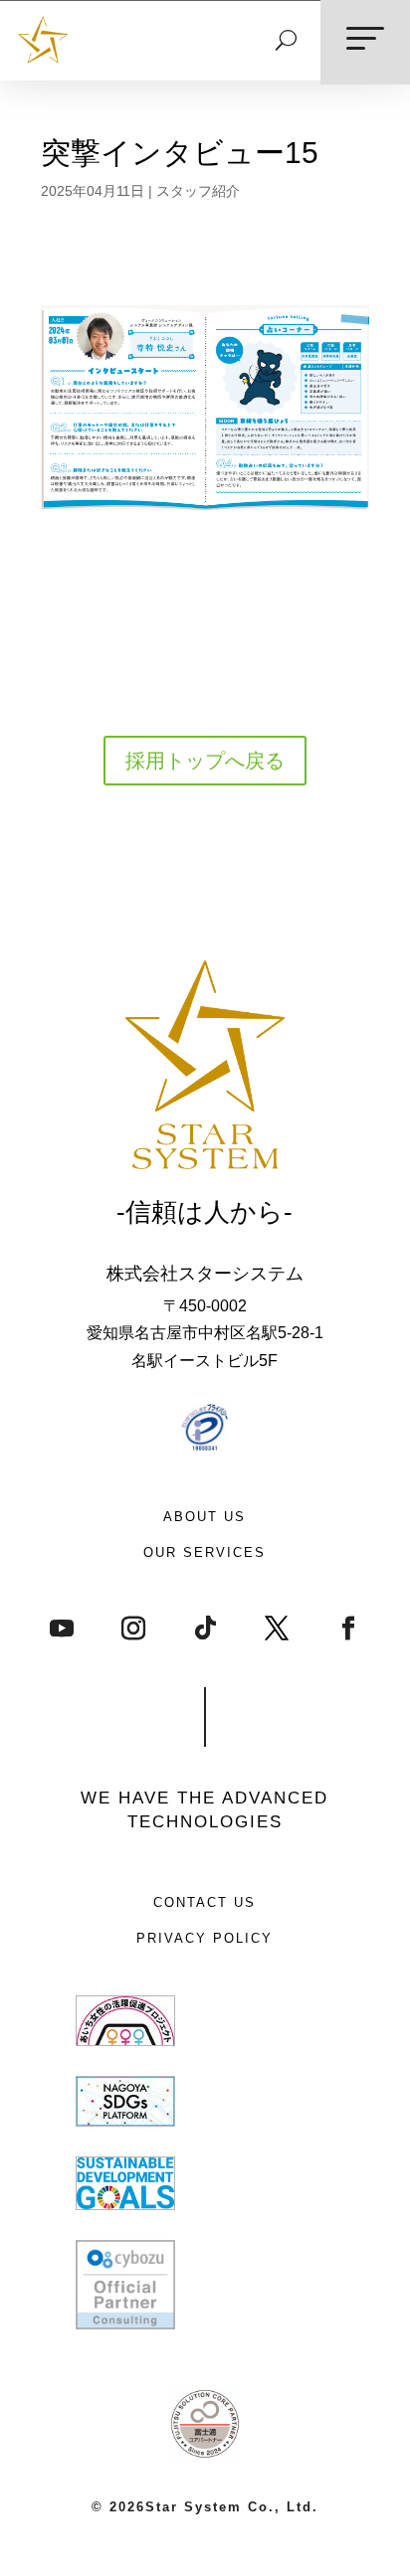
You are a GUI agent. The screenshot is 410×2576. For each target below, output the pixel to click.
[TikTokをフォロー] (205, 1628)
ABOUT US (205, 1517)
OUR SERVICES (205, 1552)
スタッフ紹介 (198, 191)
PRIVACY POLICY (205, 1938)
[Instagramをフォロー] (133, 1628)
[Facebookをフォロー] (348, 1628)
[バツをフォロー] (277, 1628)
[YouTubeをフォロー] (62, 1628)
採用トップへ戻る (205, 761)
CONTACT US (205, 1902)
